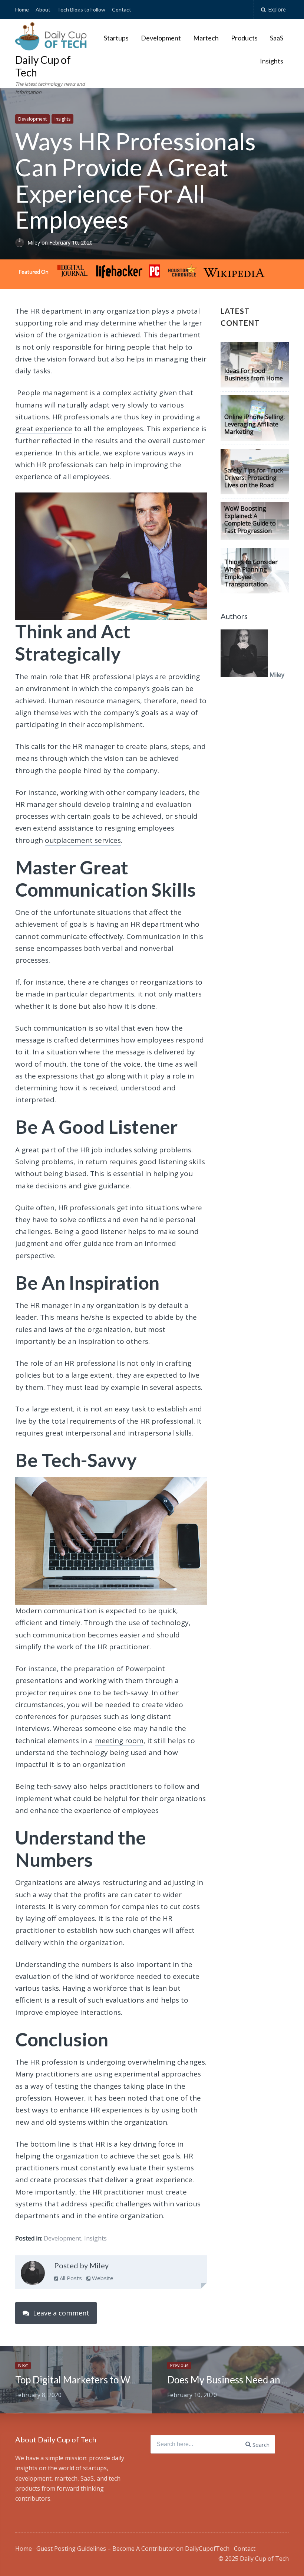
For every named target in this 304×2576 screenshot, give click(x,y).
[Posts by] (21, 243)
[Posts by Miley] (33, 2275)
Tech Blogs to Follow (81, 9)
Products (244, 38)
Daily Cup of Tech (43, 66)
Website (102, 2278)
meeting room (119, 1741)
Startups (116, 38)
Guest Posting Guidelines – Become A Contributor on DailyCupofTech (133, 2549)
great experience (44, 429)
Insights (272, 61)
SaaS (277, 38)
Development (161, 38)
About (43, 9)
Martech (206, 38)
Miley (34, 243)
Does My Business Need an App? (235, 2380)
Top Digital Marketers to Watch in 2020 (99, 2380)
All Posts (70, 2278)
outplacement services (83, 840)
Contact (122, 9)
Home (22, 9)
